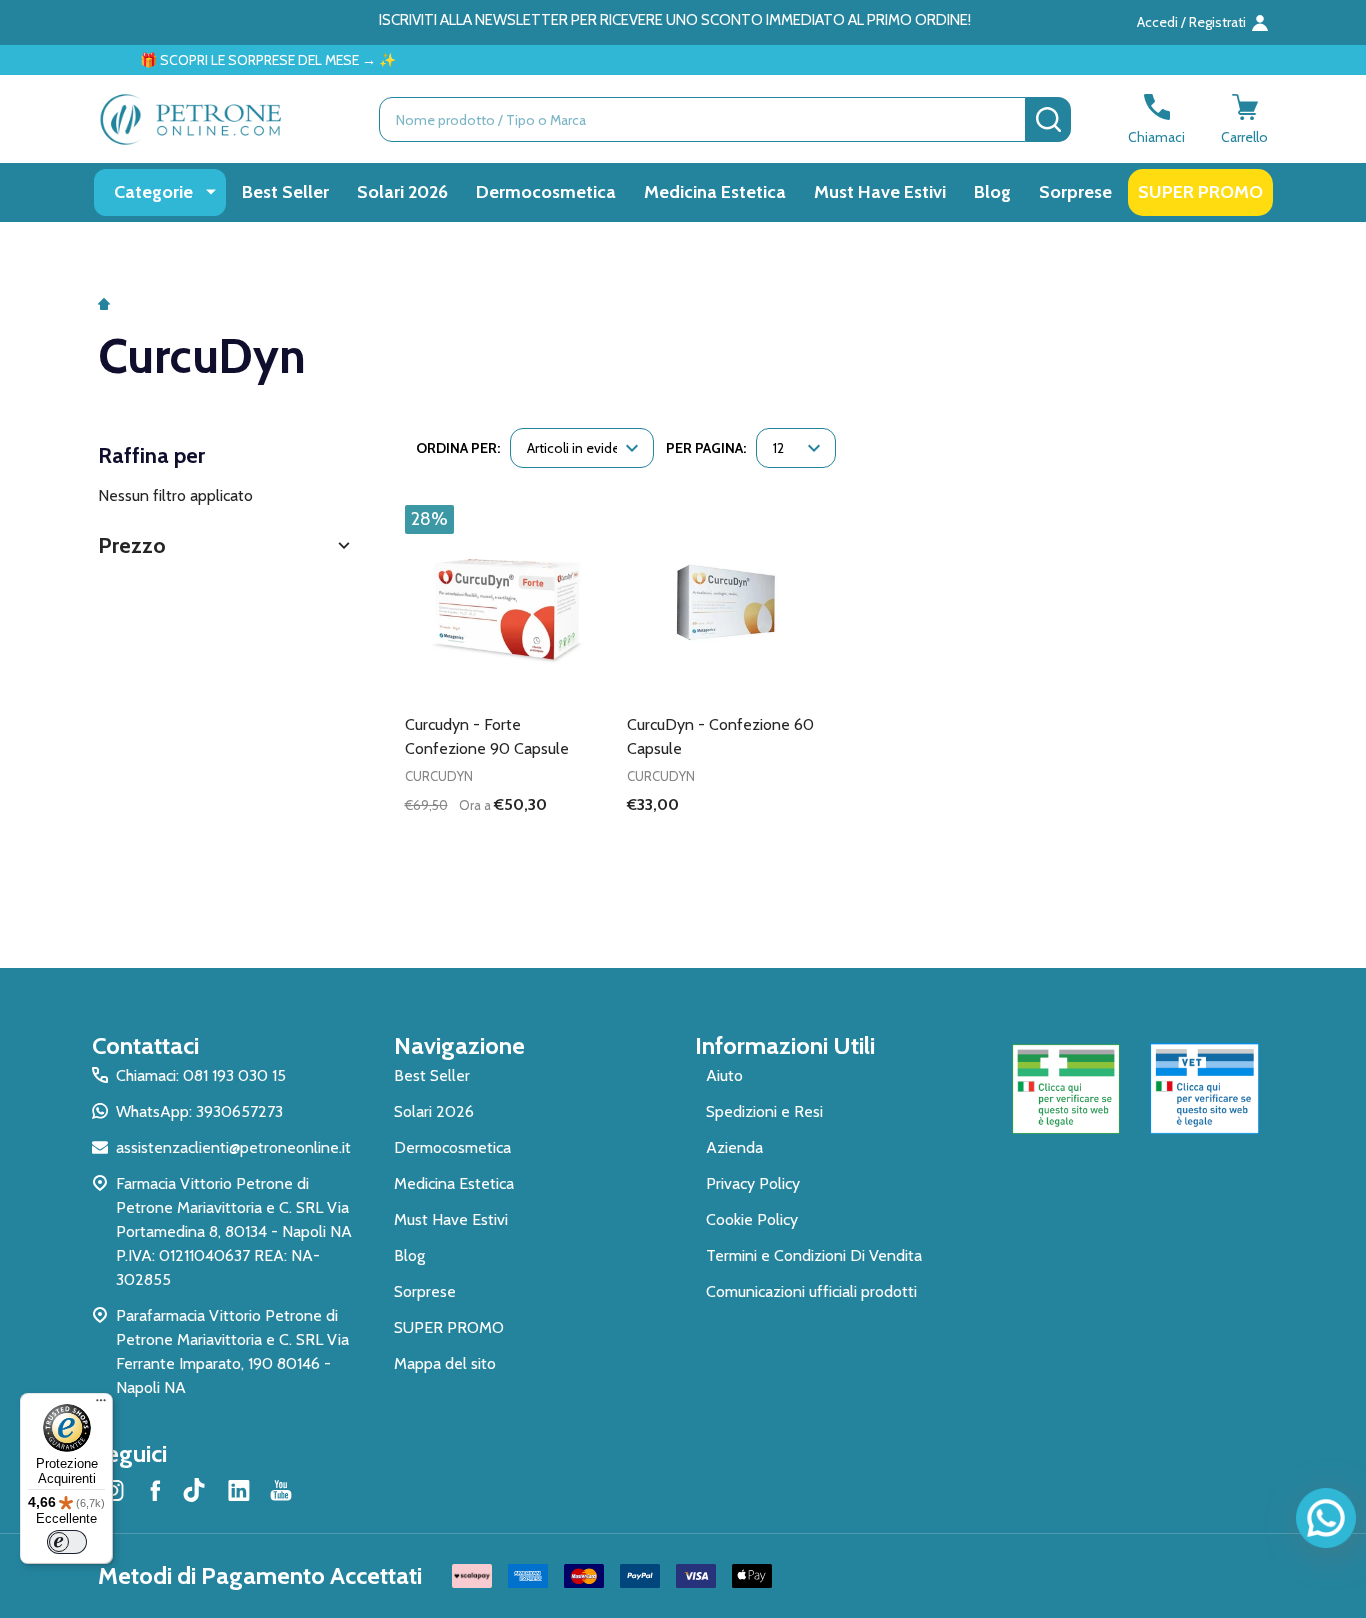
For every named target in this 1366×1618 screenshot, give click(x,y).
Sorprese (1075, 192)
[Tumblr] (197, 1490)
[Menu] (101, 1405)
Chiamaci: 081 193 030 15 (201, 1075)
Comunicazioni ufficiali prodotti (811, 1291)
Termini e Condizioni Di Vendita (814, 1255)
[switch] (67, 1542)
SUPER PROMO (1200, 192)
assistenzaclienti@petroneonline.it (233, 1147)
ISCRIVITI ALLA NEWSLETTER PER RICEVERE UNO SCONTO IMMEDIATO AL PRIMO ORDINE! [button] (675, 20)
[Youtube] (281, 1490)
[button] (226, 545)
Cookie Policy (752, 1219)
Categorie (153, 192)
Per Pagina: (706, 448)
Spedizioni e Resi (764, 1111)
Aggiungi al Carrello (538, 839)
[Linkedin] (239, 1490)
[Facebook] (155, 1490)
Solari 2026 (402, 192)
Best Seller (285, 192)
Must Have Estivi (880, 192)
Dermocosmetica (546, 192)
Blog (992, 192)
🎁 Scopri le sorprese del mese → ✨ (234, 60)
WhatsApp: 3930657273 (199, 1111)
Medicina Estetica (715, 192)
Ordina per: (458, 448)
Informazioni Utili (785, 1045)
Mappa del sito (445, 1363)
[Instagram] (113, 1490)
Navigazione (459, 1045)
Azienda (734, 1147)
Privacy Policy (753, 1183)
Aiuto (724, 1075)
